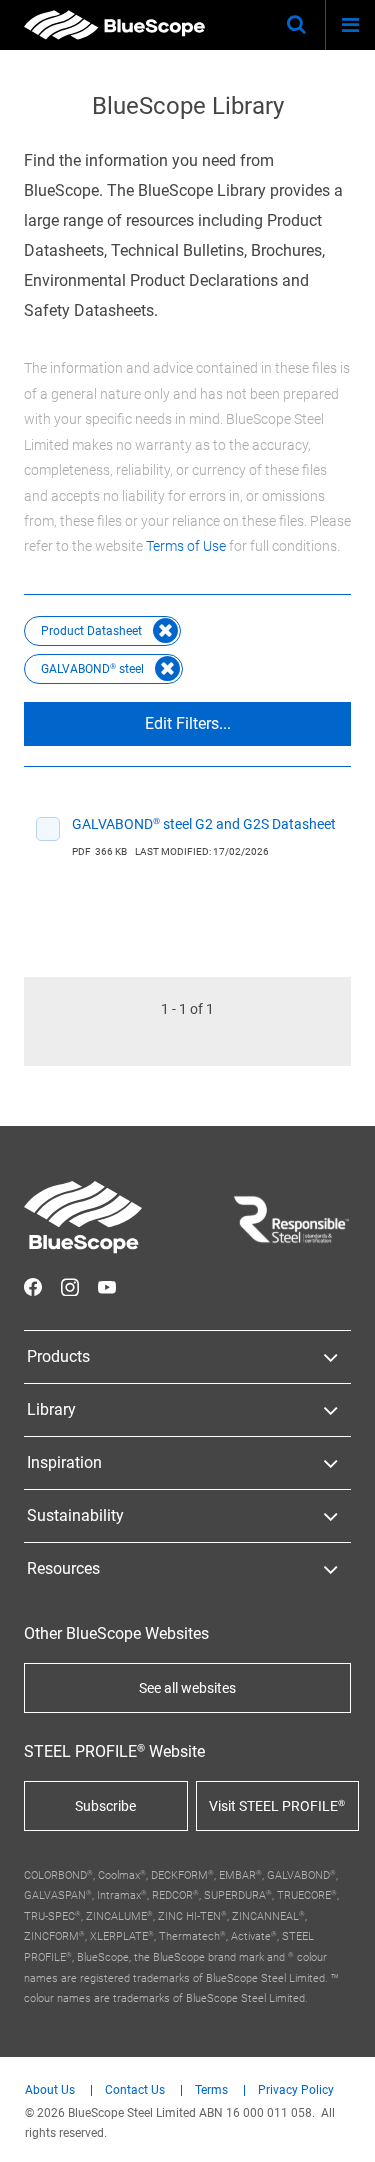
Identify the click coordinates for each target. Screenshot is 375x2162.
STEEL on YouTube (107, 1287)
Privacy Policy (296, 2090)
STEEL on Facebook (33, 1287)
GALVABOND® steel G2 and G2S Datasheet (204, 824)
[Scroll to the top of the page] (341, 2128)
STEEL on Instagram (70, 1287)
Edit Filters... (188, 723)
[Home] (114, 25)
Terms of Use (186, 546)
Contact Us (135, 2090)
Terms (211, 2090)
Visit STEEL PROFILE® (277, 1806)
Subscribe (105, 1806)
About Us (50, 2090)
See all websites (187, 1688)
